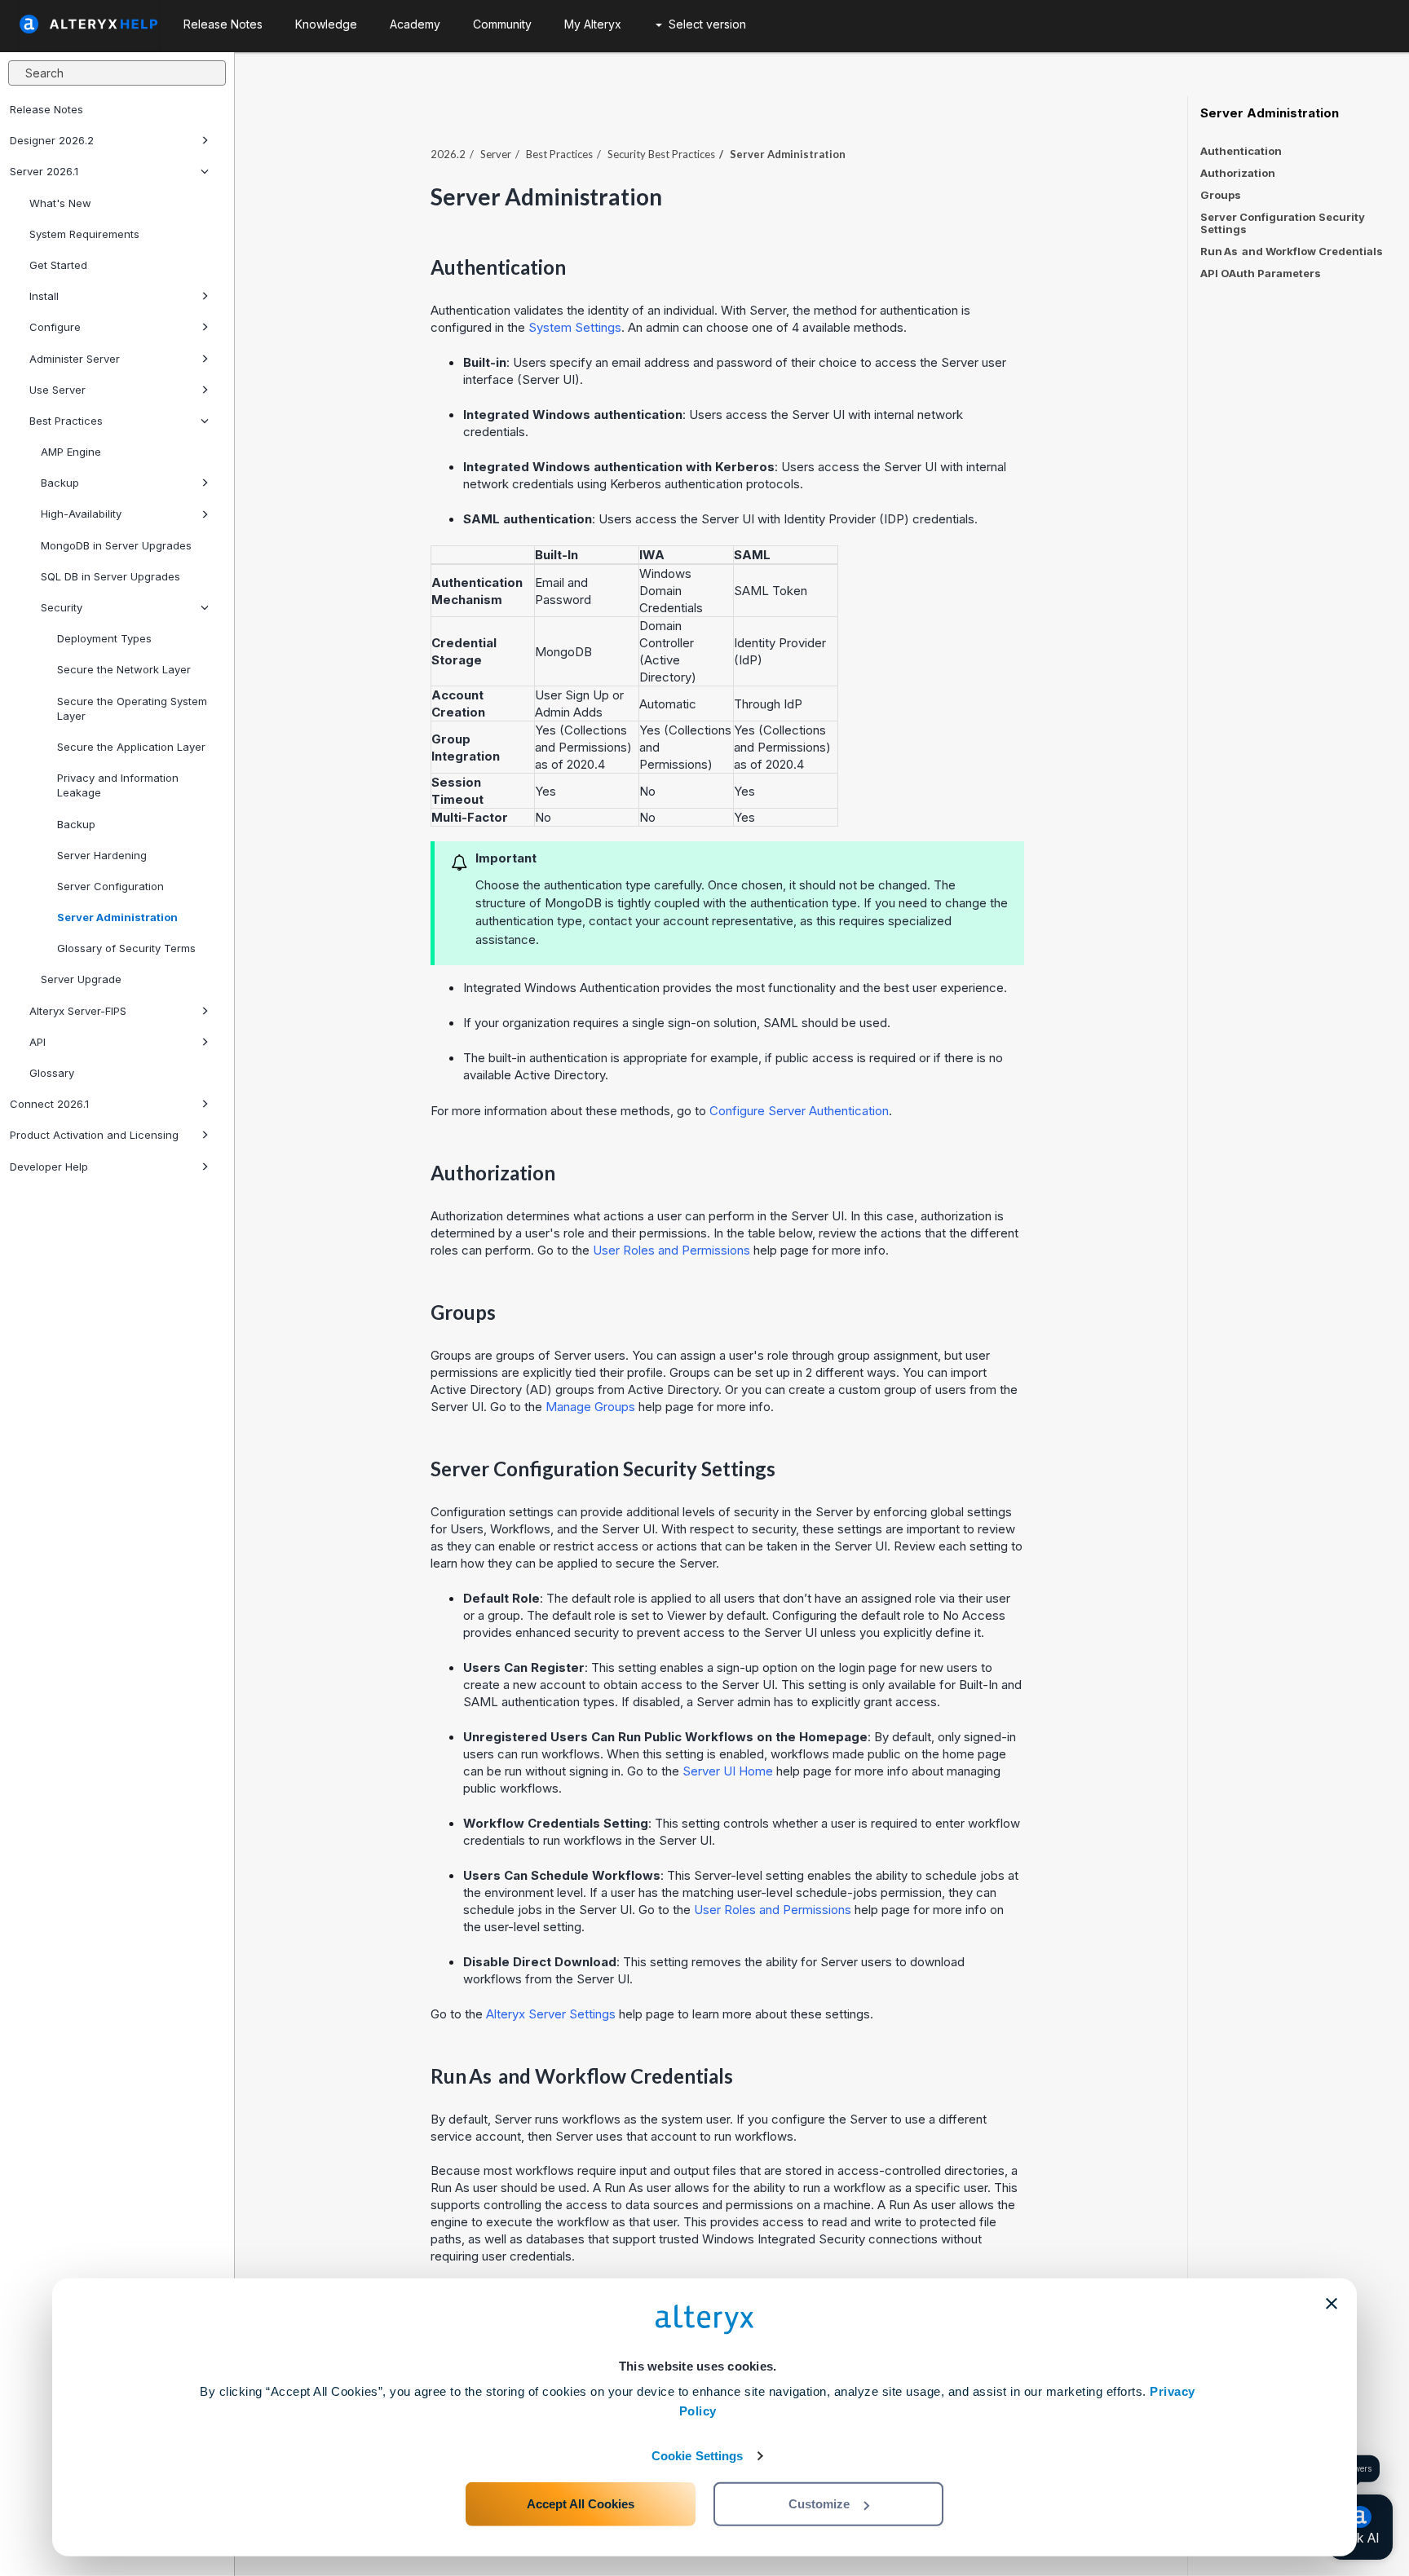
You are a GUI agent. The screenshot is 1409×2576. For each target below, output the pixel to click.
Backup (60, 483)
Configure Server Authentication (799, 1111)
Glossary (52, 1073)
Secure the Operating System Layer (132, 708)
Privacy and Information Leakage (118, 785)
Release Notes (46, 109)
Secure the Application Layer (131, 747)
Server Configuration (110, 886)
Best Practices (66, 421)
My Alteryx (593, 24)
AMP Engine (71, 452)
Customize (819, 2504)
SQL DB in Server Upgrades (110, 576)
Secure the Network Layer (124, 669)
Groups (1221, 195)
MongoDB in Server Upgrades (116, 545)
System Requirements (84, 234)
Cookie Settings (698, 2456)
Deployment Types (104, 638)
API (38, 1042)
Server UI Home (728, 1771)
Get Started (58, 265)
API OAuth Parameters (1261, 273)
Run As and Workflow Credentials (1292, 251)
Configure (55, 327)
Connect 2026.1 (49, 1104)
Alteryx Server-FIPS (78, 1011)
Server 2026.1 (44, 171)
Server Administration (117, 917)
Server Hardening (102, 855)
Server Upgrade (81, 979)
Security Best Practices (661, 154)
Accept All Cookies (581, 2504)
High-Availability (81, 514)
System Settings (575, 327)
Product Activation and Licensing (94, 1135)
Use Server (57, 390)
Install (44, 296)
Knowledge (326, 24)
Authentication (1241, 151)
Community (502, 24)
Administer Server (75, 359)
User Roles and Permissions (671, 1250)
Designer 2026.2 (52, 140)
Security (62, 607)
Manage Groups (590, 1407)
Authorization (1238, 173)
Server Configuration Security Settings (1283, 223)
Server (496, 154)
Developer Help (49, 1167)
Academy (415, 24)
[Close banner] (1332, 2304)
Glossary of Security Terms (126, 948)
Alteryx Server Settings (551, 2014)
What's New (60, 203)
